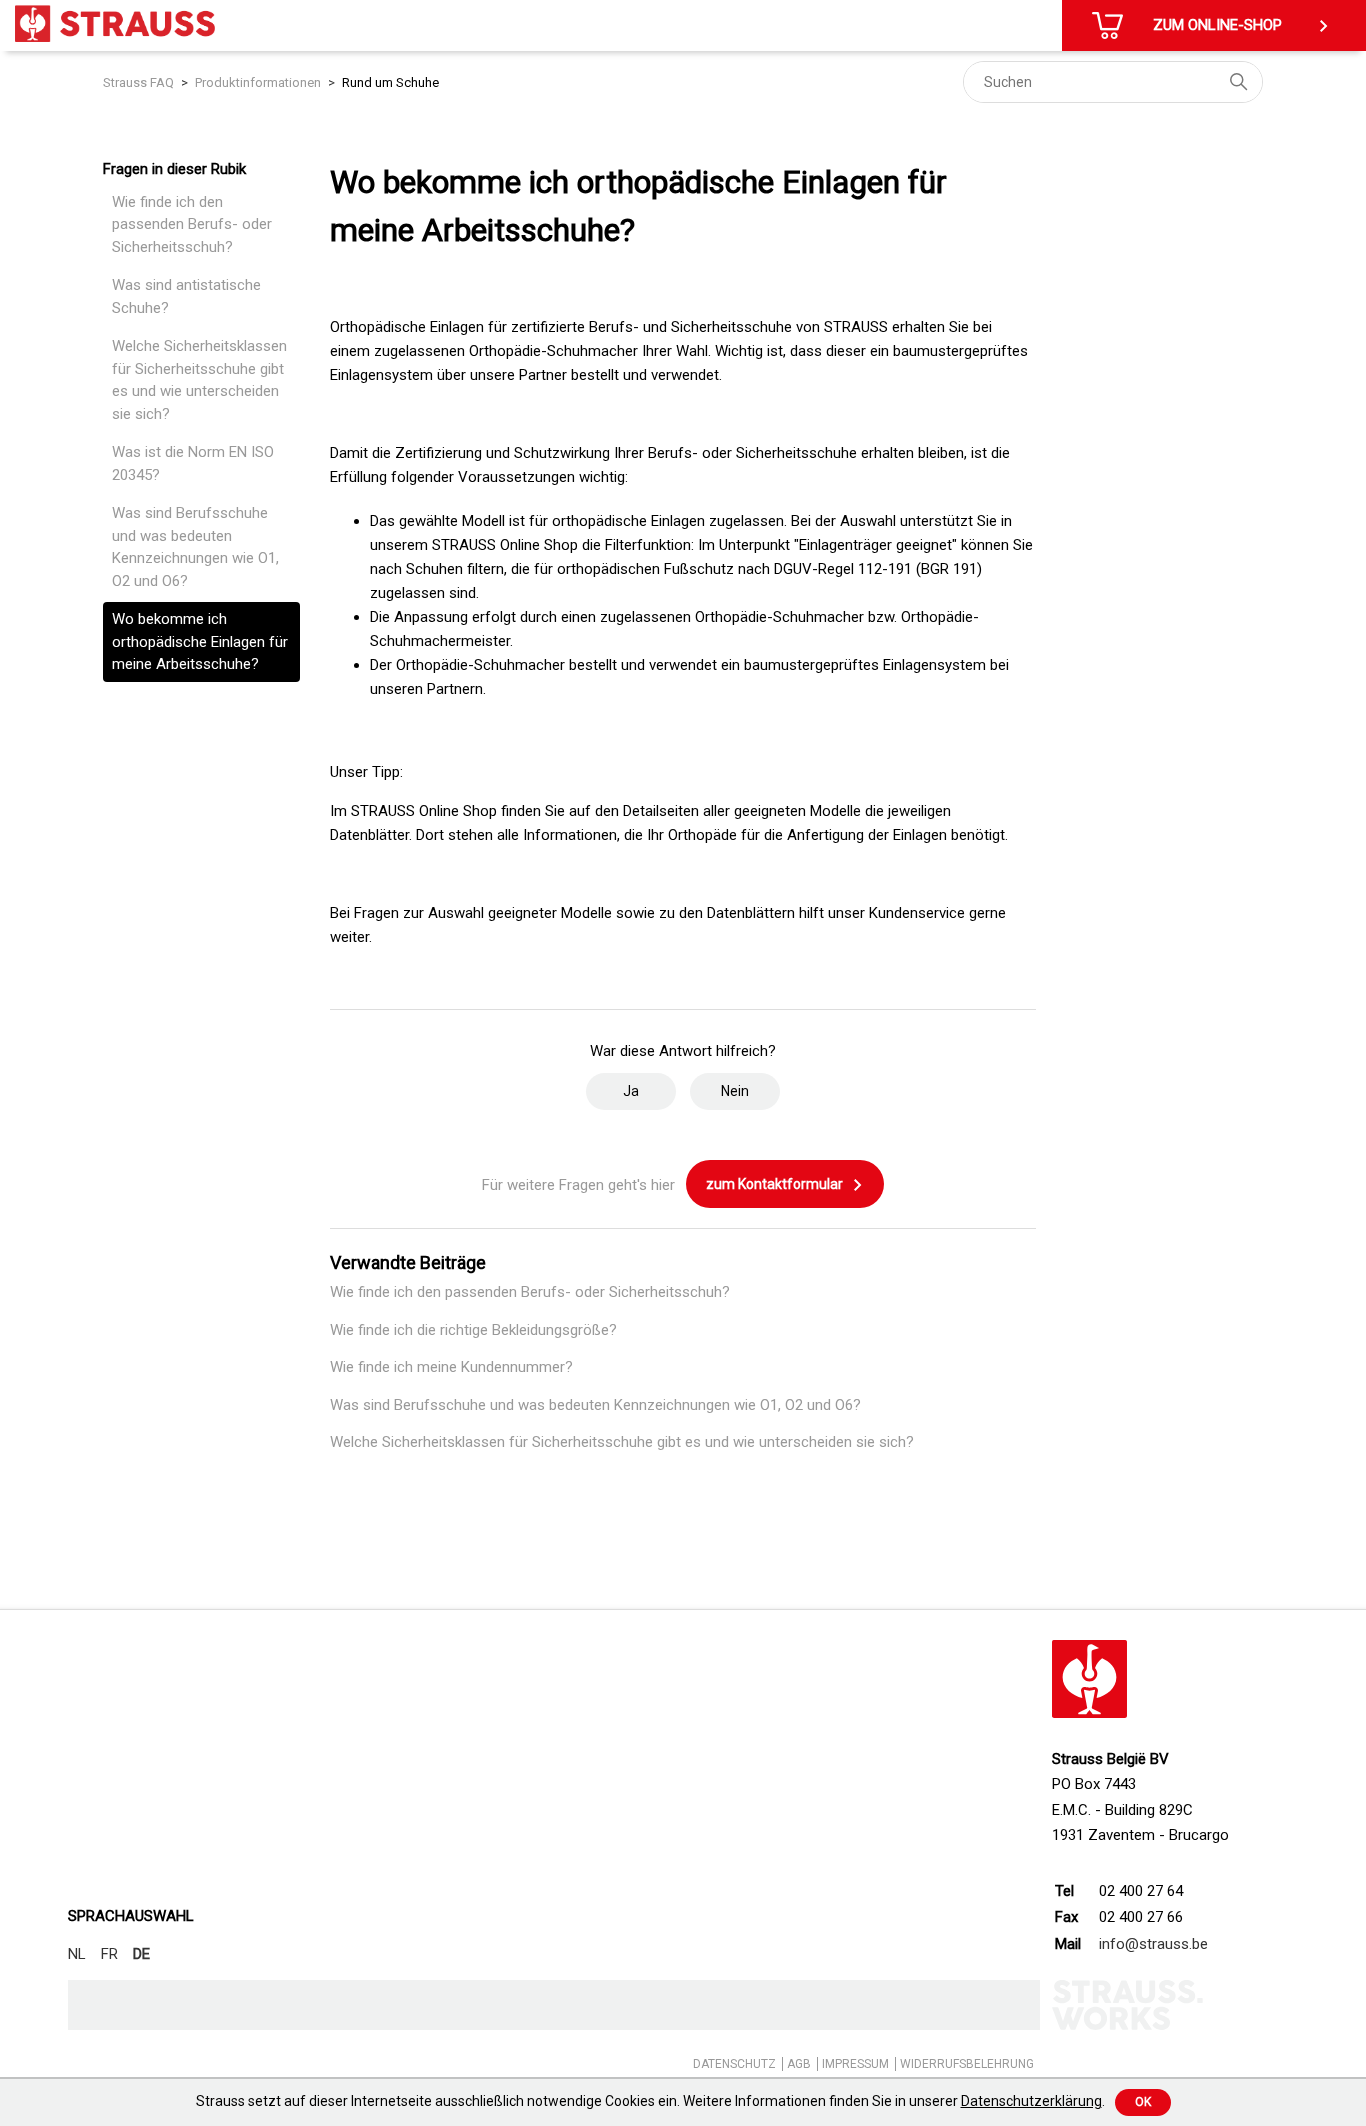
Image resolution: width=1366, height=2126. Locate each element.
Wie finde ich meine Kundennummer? (451, 1367)
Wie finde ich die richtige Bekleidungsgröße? (473, 1330)
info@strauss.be (1153, 1944)
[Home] (115, 23)
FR (109, 1954)
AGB (799, 2064)
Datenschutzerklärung (1031, 2101)
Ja (631, 1091)
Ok (1143, 2102)
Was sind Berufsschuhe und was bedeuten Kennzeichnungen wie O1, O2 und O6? (195, 547)
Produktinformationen (258, 82)
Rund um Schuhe (390, 82)
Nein (735, 1091)
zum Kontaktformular (776, 1184)
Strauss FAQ (138, 82)
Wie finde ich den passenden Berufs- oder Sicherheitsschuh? (192, 224)
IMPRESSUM (855, 2064)
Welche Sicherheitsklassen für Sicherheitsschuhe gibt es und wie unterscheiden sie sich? (199, 380)
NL (77, 1954)
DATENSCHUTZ (734, 2064)
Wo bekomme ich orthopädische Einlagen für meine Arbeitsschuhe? (200, 641)
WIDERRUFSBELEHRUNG (967, 2064)
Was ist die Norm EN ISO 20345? (193, 463)
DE (141, 1954)
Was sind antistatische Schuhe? (186, 296)
